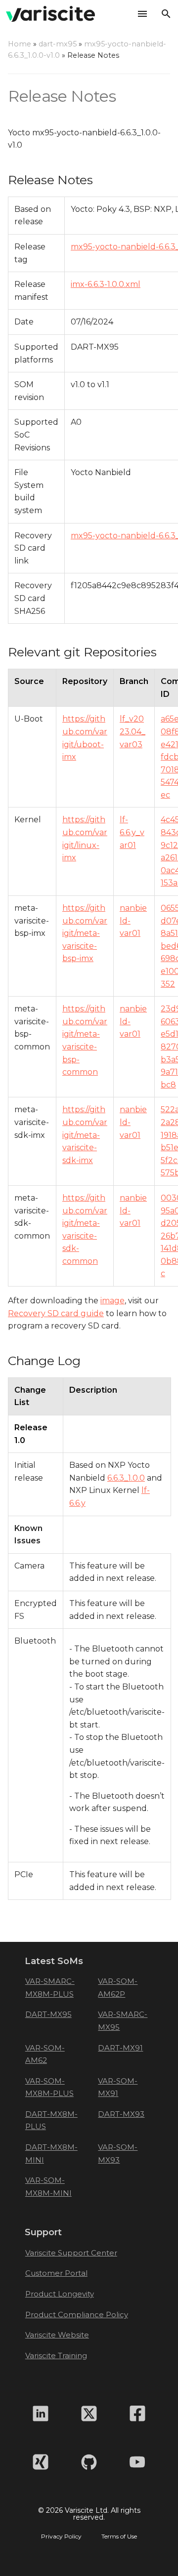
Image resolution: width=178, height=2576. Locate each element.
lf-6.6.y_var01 (132, 832)
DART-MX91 (120, 2048)
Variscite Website (57, 2335)
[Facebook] (137, 2414)
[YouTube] (137, 2462)
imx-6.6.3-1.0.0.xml (106, 284)
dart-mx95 (58, 44)
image (112, 1301)
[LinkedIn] (41, 2414)
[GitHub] (89, 2462)
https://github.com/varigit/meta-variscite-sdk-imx (85, 1135)
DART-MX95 (48, 2014)
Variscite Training (56, 2355)
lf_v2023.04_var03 (133, 731)
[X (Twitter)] (89, 2414)
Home (20, 44)
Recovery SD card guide (56, 1313)
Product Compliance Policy (77, 2314)
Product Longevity (60, 2294)
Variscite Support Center (71, 2253)
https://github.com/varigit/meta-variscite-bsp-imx (85, 933)
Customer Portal (56, 2273)
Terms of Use (119, 2536)
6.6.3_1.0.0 (126, 1478)
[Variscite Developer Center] (50, 14)
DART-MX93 (121, 2114)
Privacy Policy (61, 2536)
